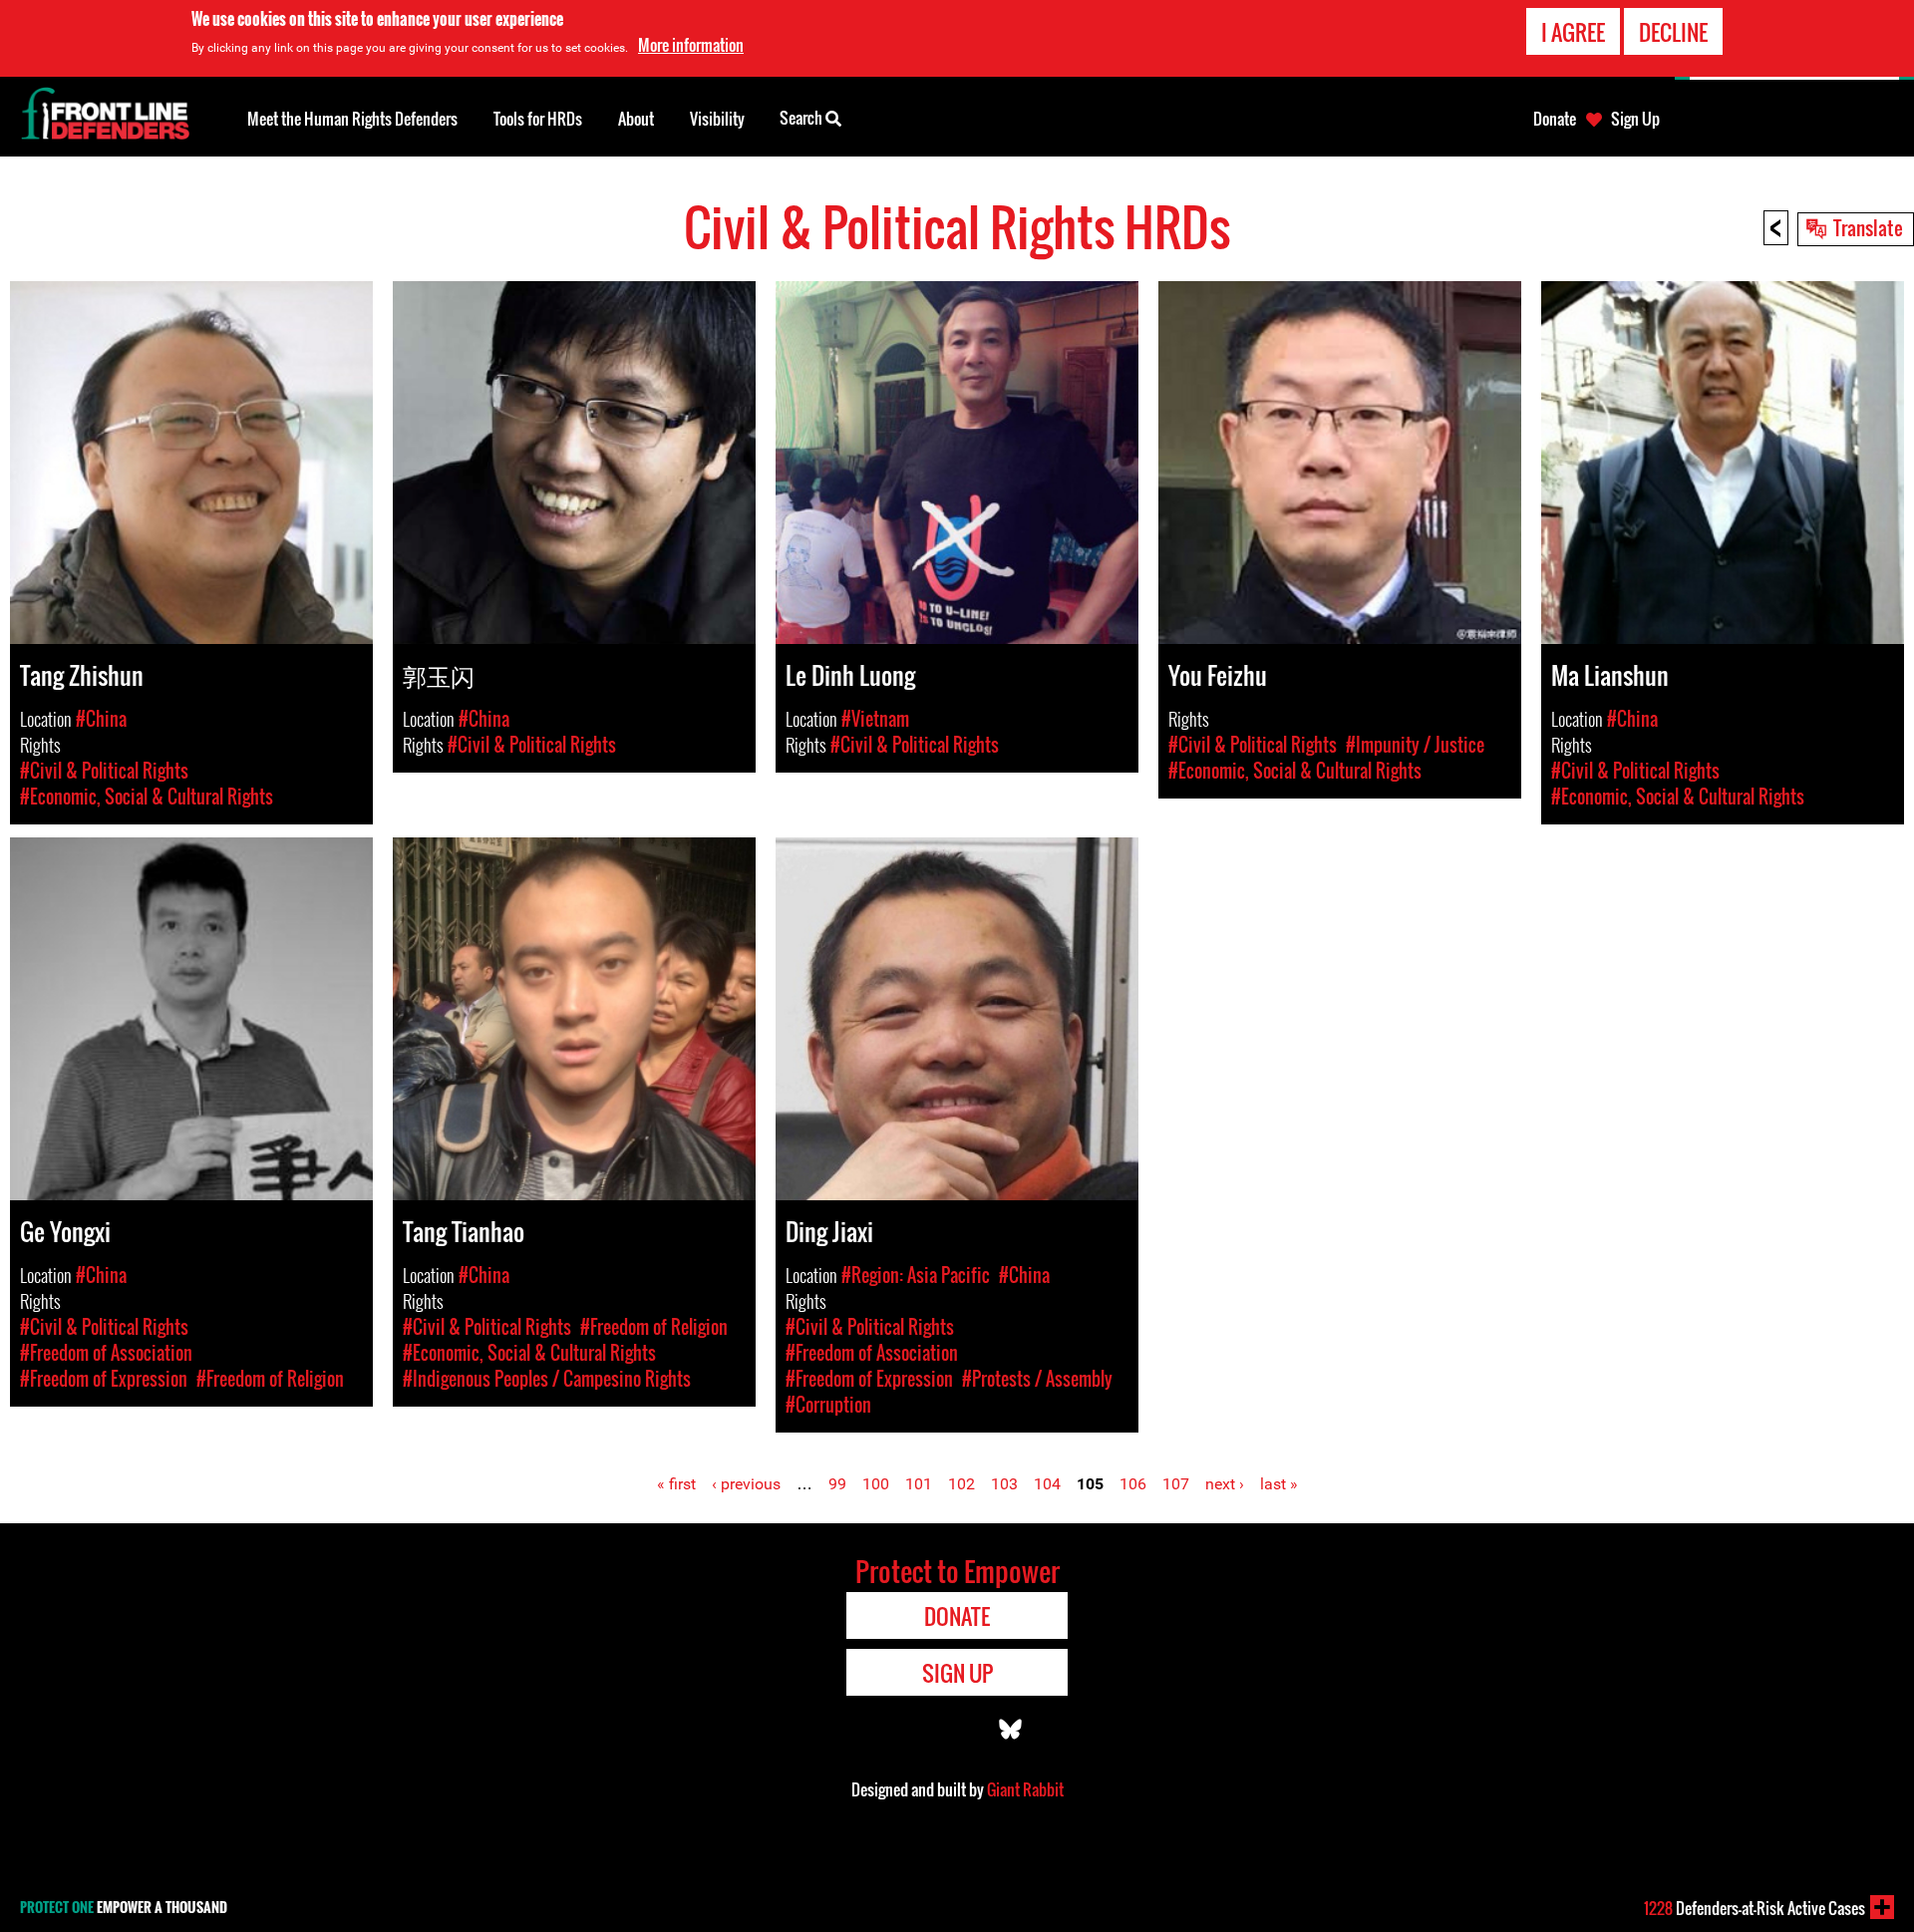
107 (1176, 1484)
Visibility (717, 119)
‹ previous (746, 1484)
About (636, 119)
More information (691, 45)
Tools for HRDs (538, 119)
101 (919, 1484)
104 (1047, 1484)
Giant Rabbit (1025, 1789)
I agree (1573, 32)
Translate (1868, 227)
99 (837, 1484)
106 (1133, 1484)
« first (676, 1484)
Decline (1673, 32)
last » (1279, 1484)
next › (1225, 1484)
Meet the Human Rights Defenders (352, 119)
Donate (1555, 119)
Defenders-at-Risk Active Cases (1754, 1908)
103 (1004, 1484)
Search (802, 118)
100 (876, 1484)
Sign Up (1635, 119)
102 (961, 1484)
